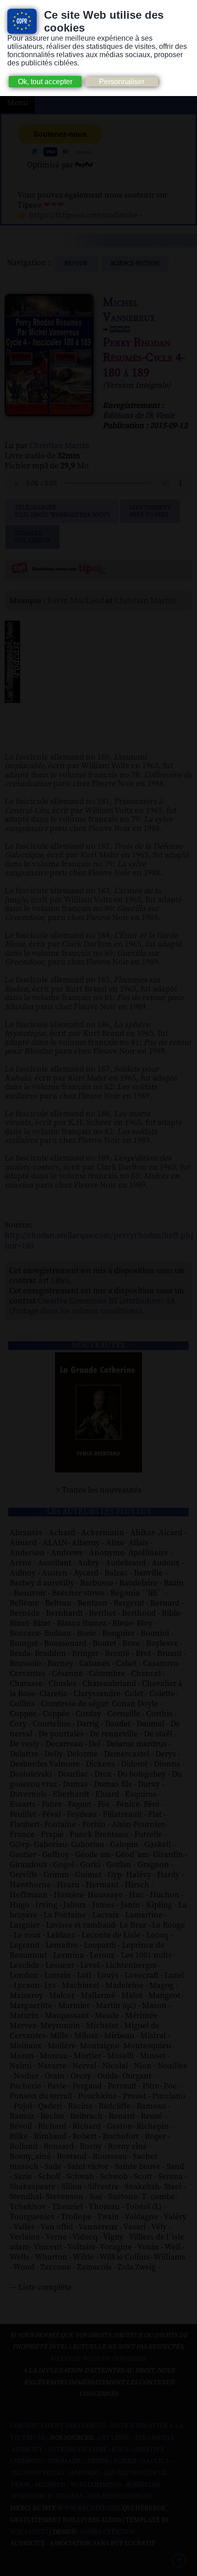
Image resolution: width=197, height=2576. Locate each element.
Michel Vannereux (129, 310)
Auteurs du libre (77, 2450)
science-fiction (135, 263)
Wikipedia (143, 2485)
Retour (76, 263)
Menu (17, 103)
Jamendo (84, 2473)
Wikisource (32, 2496)
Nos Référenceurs (120, 2496)
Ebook (98, 2461)
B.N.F (120, 2450)
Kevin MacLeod (76, 601)
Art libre (113, 2438)
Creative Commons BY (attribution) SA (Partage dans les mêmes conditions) (92, 1306)
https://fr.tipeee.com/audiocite (83, 215)
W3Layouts (29, 2532)
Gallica (155, 2461)
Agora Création (108, 2532)
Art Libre (53, 1281)
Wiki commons (96, 2485)
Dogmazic (65, 2461)
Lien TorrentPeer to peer (150, 511)
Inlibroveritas (38, 2473)
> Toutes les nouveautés (99, 1490)
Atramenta (154, 2438)
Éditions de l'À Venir (139, 416)
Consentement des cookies (58, 2426)
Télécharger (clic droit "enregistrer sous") (62, 511)
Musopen (50, 2485)
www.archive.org (89, 2508)
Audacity (27, 2450)
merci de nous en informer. (98, 2359)
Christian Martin (59, 446)
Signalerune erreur (33, 537)
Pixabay (70, 2496)
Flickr (125, 2461)
